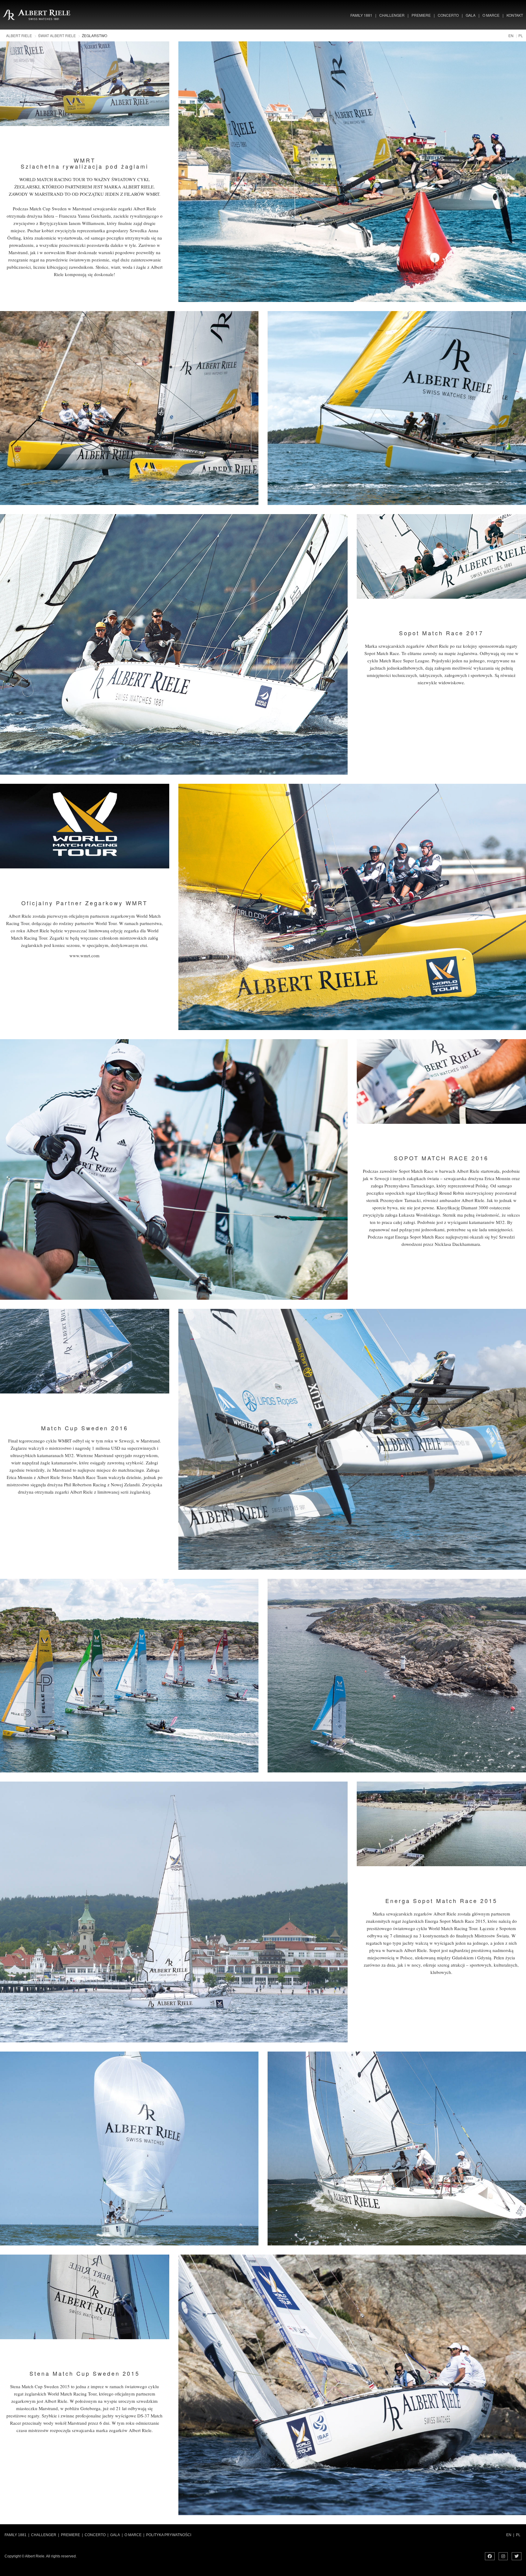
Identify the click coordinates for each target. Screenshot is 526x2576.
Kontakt (515, 15)
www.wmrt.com (84, 955)
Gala (471, 15)
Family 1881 (361, 15)
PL (521, 35)
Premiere (421, 15)
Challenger (392, 15)
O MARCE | (134, 2535)
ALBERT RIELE (19, 35)
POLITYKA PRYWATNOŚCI (170, 2535)
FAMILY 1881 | (17, 2535)
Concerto (448, 15)
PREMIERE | (72, 2535)
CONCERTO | (96, 2535)
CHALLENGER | (45, 2535)
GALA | (116, 2535)
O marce (491, 15)
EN (511, 35)
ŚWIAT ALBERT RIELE (57, 35)
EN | (510, 2535)
